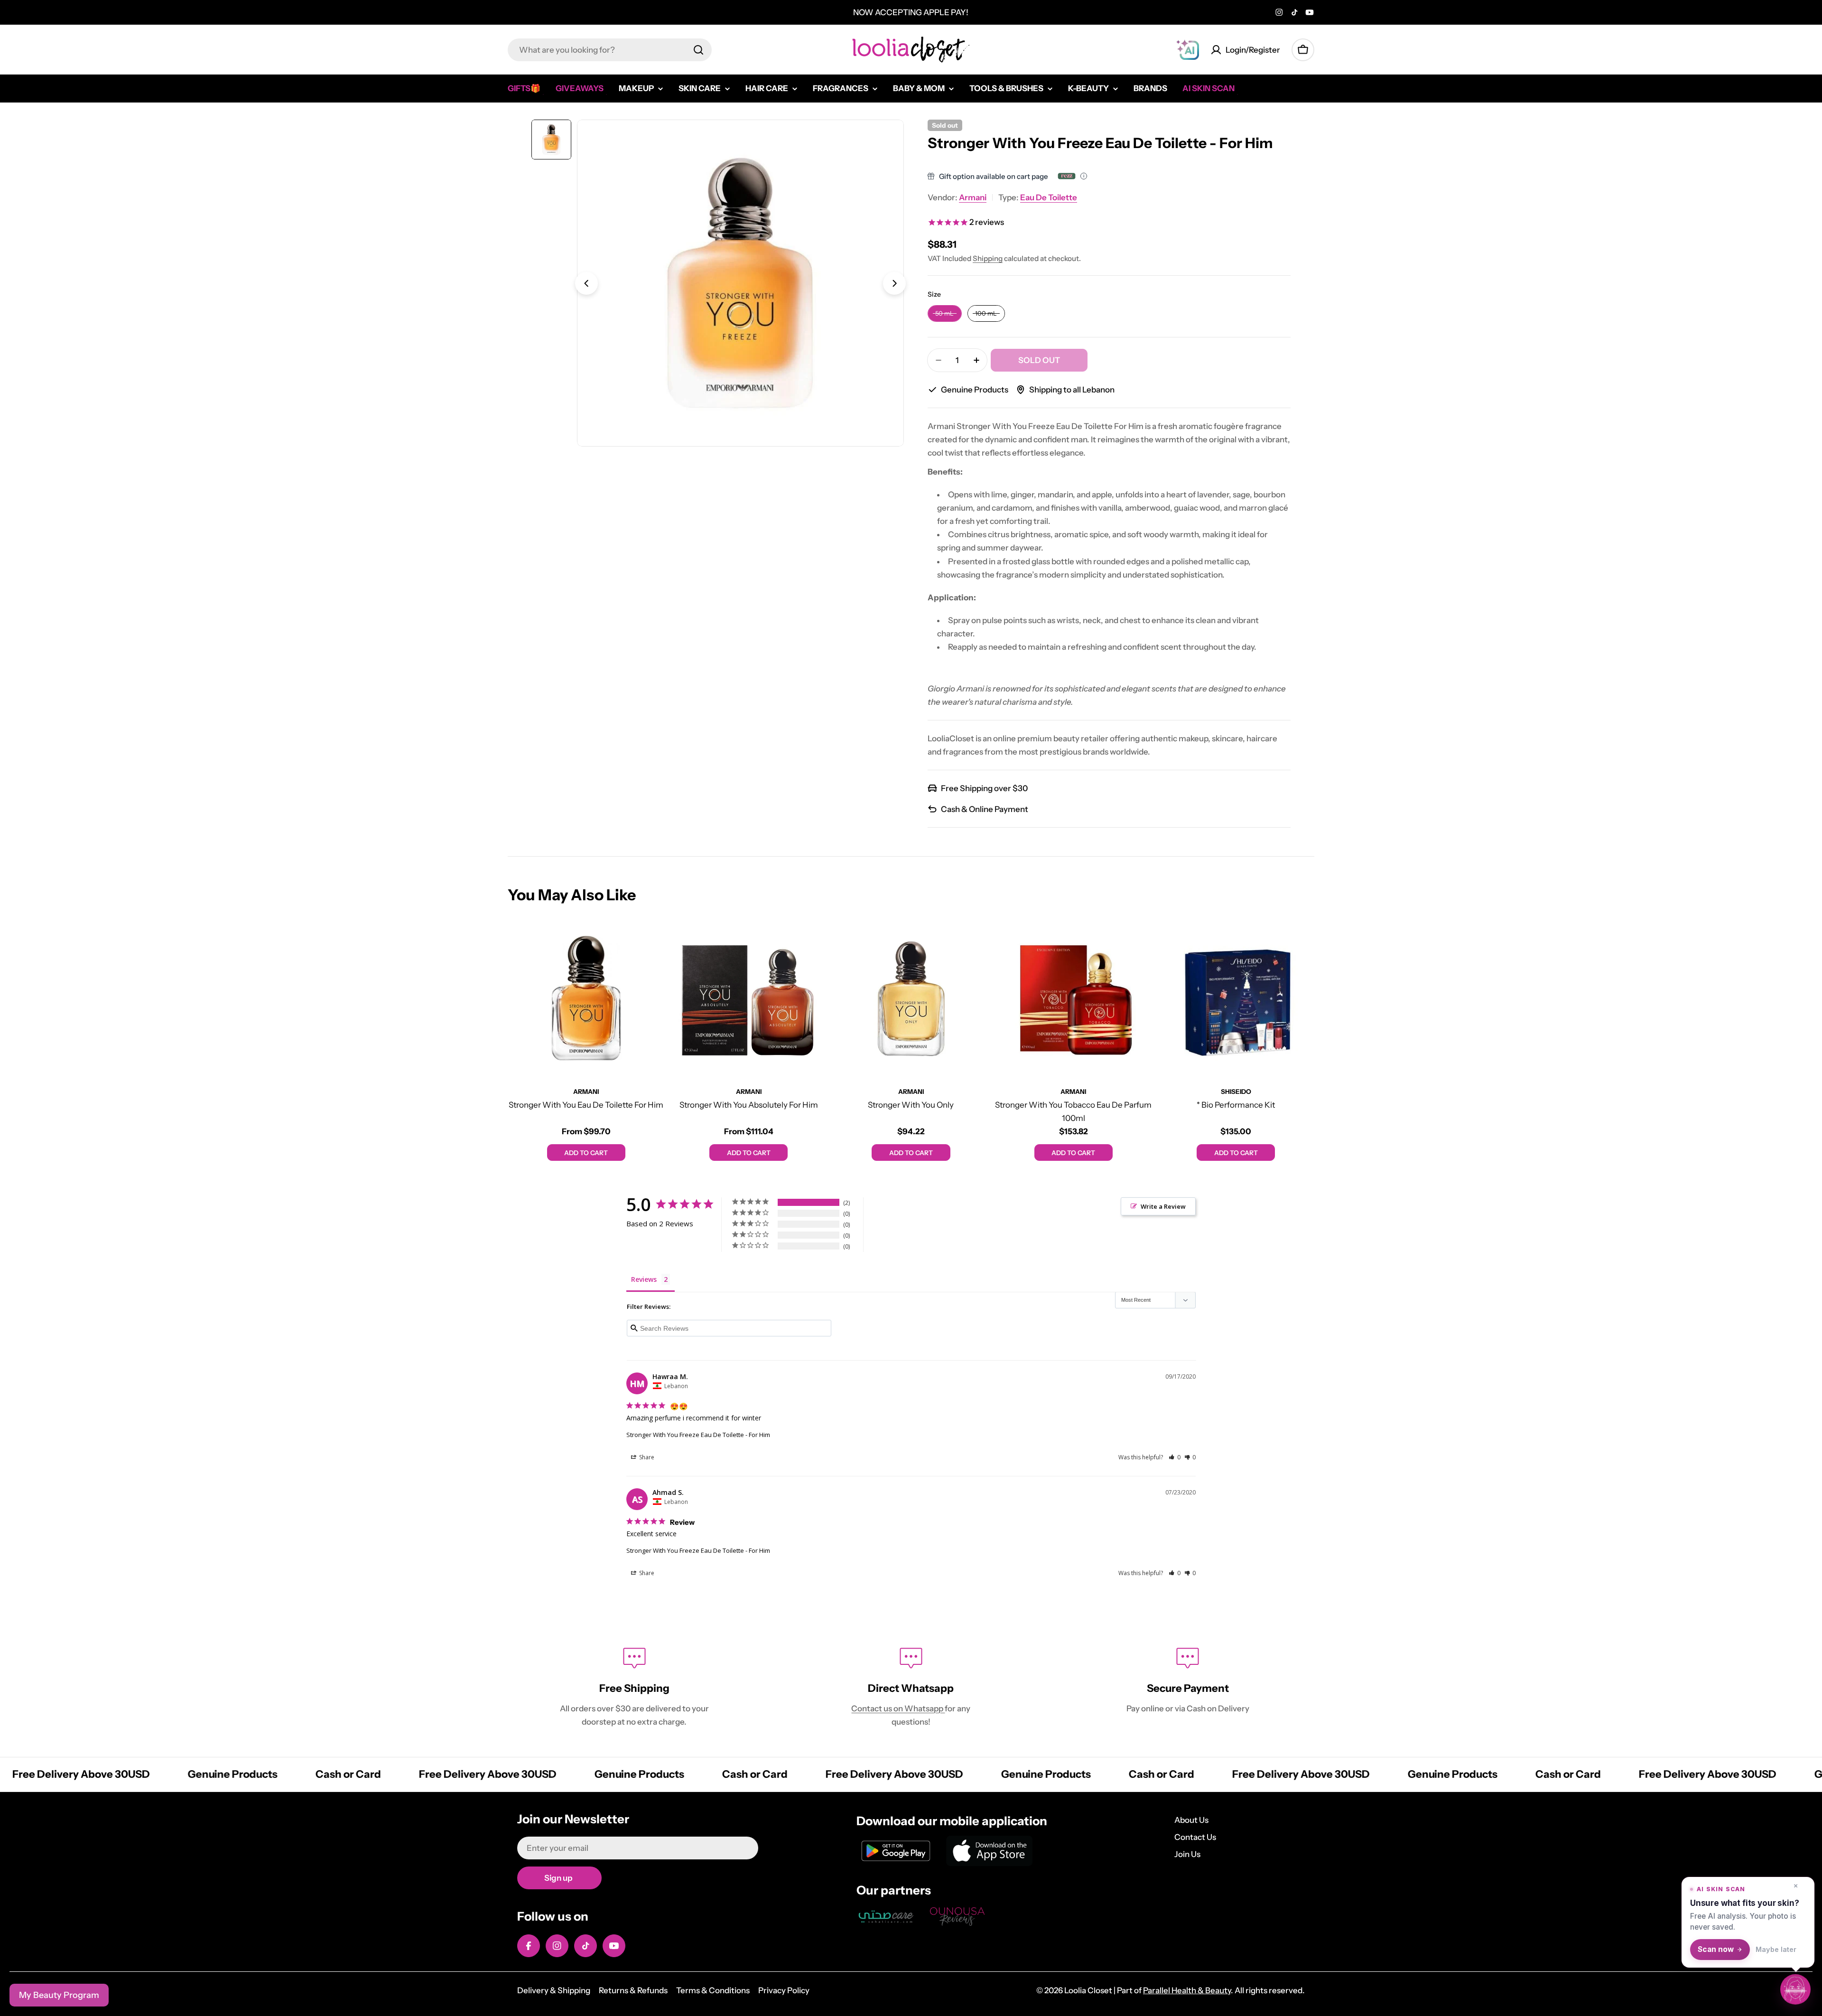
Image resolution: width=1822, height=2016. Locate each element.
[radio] (945, 313)
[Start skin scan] (1795, 1989)
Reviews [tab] (644, 1279)
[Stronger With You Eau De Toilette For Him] (586, 999)
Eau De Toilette (1049, 197)
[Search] (698, 50)
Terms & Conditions (713, 1990)
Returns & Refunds (633, 1990)
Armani (973, 197)
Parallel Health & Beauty (1187, 1990)
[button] (1175, 1457)
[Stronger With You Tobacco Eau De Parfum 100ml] (1073, 999)
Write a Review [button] (1163, 1206)
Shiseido (1236, 1092)
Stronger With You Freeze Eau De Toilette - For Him (698, 1435)
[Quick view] (651, 941)
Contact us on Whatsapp (898, 1708)
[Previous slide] (586, 283)
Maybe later (1776, 1949)
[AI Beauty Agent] (1188, 50)
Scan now (1716, 1949)
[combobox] (610, 50)
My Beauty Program (59, 1995)
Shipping (988, 258)
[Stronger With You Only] (911, 999)
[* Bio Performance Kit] (1236, 999)
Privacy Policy (784, 1990)
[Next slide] (894, 283)
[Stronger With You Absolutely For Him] (748, 999)
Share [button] (646, 1457)
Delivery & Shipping (554, 1990)
